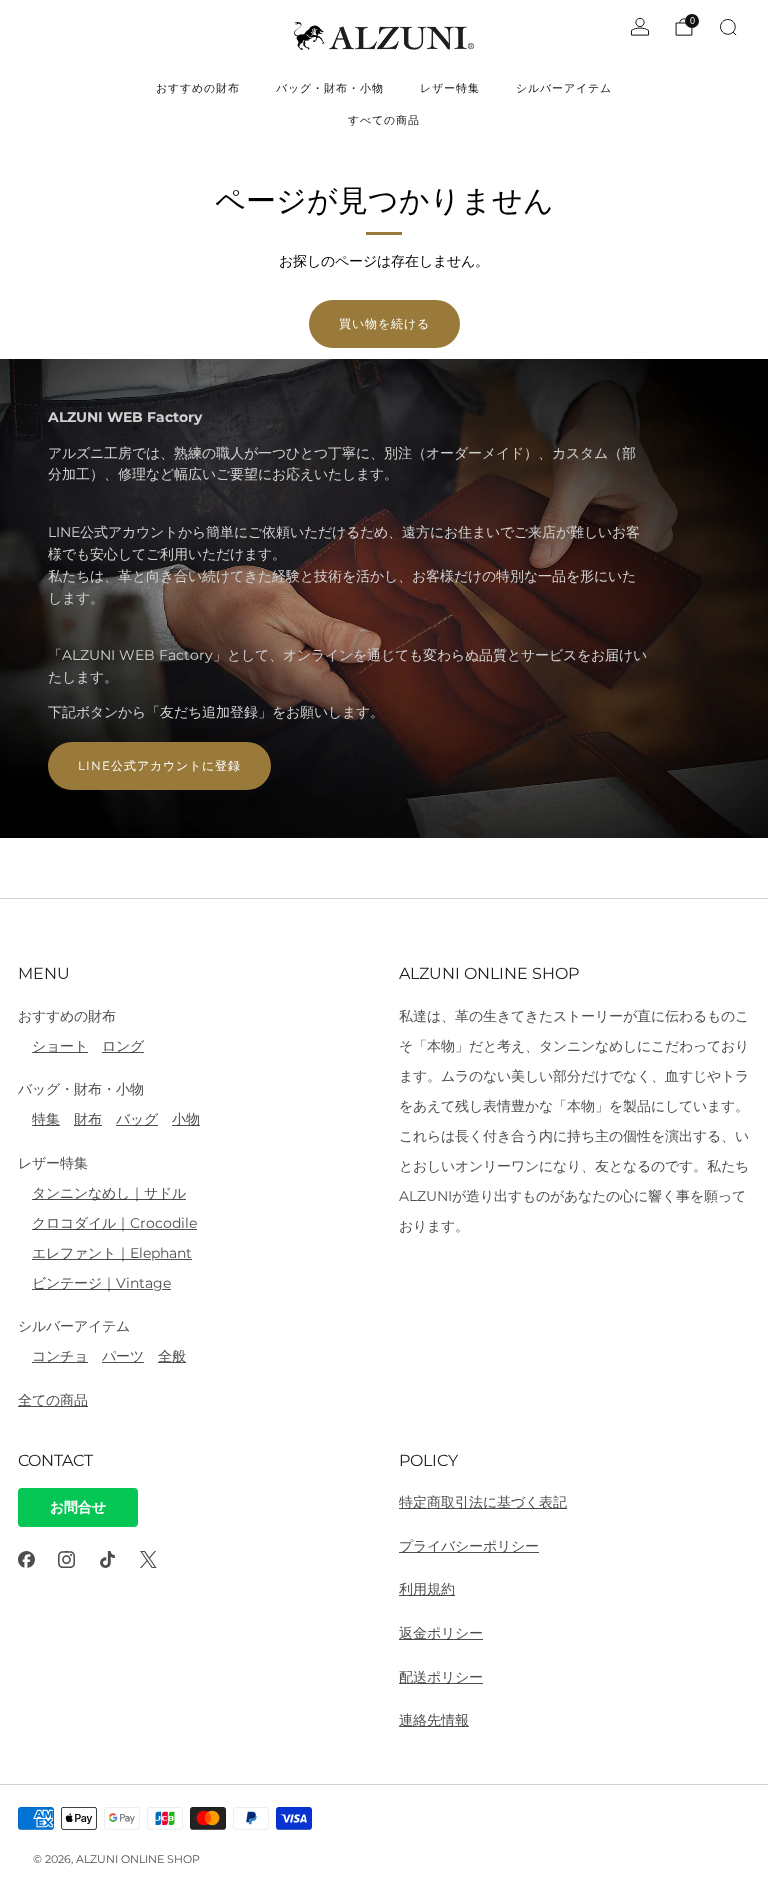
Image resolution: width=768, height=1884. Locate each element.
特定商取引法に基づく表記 (483, 1502)
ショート (60, 1046)
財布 (88, 1119)
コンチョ (60, 1356)
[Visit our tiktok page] (107, 1559)
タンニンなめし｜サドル (109, 1193)
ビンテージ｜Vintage (101, 1283)
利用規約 (427, 1589)
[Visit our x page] (148, 1559)
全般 (172, 1356)
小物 (186, 1119)
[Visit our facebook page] (26, 1559)
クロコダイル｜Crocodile (114, 1223)
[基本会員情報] (640, 27)
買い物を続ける (384, 323)
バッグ (137, 1119)
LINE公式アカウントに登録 (159, 765)
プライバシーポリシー (469, 1546)
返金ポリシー (441, 1633)
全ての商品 (53, 1400)
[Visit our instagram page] (67, 1559)
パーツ (123, 1356)
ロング (123, 1046)
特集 (46, 1119)
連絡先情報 (434, 1720)
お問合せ (78, 1507)
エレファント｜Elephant (112, 1253)
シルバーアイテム (564, 88)
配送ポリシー (441, 1677)
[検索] (728, 27)
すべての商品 (384, 120)
